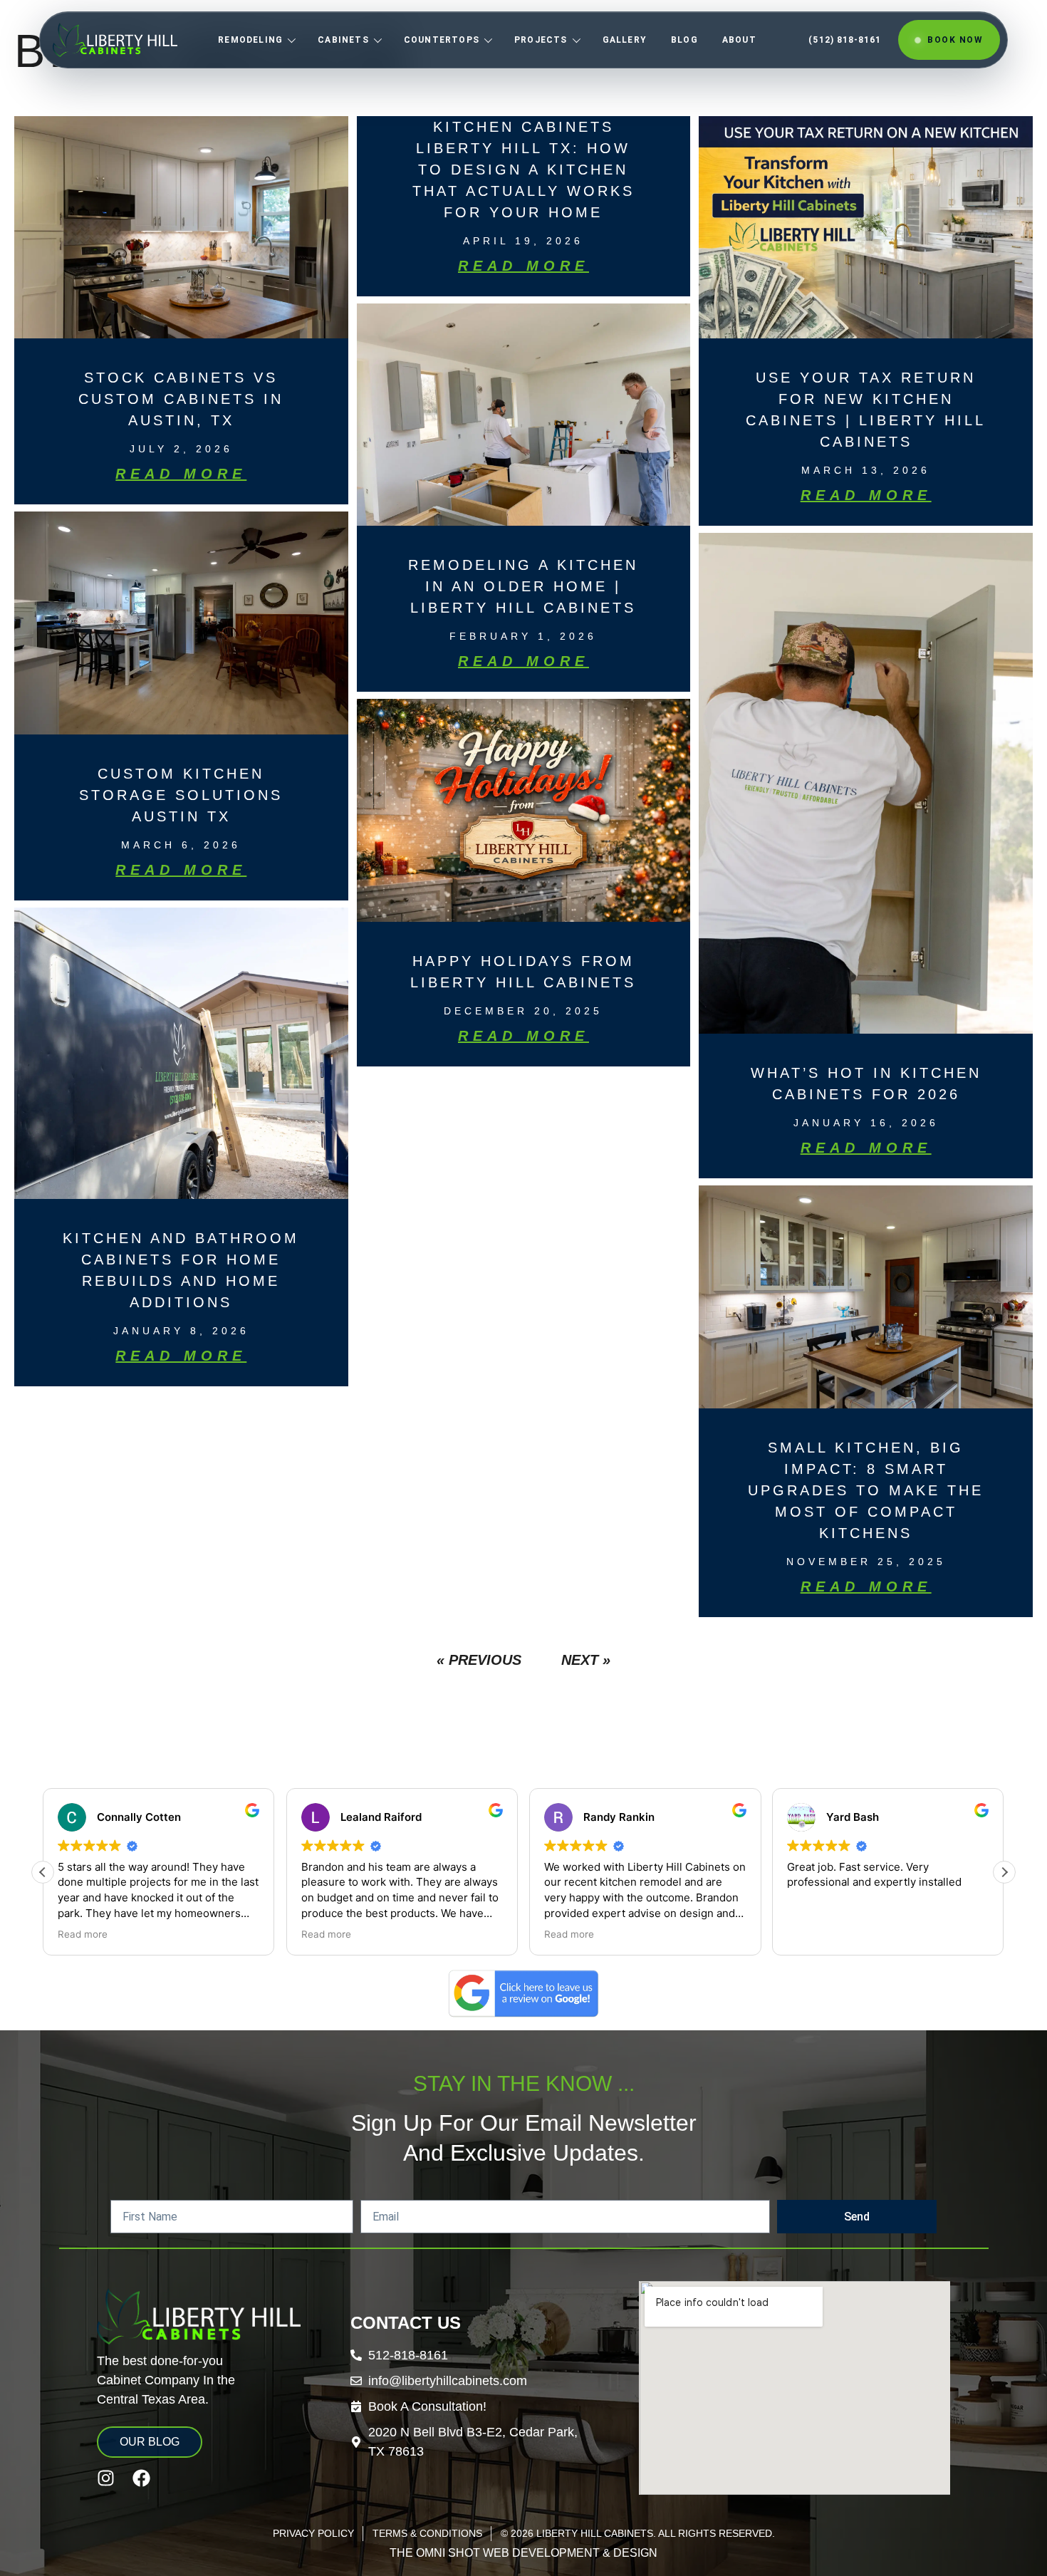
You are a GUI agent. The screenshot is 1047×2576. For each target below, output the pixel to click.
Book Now (955, 40)
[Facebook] (141, 2478)
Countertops (442, 40)
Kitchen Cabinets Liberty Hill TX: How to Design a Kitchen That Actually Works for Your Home (523, 170)
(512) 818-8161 (845, 40)
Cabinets (343, 40)
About (739, 40)
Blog (684, 40)
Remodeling (250, 40)
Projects (541, 40)
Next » (586, 1660)
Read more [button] (204, 1934)
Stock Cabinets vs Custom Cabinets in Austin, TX (181, 399)
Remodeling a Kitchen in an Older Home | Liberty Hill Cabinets (523, 586)
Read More (181, 474)
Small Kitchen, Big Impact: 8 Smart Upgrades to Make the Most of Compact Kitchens (866, 1490)
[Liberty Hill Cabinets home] (115, 40)
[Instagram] (106, 2478)
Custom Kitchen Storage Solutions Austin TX (181, 795)
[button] (43, 1872)
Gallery (625, 40)
